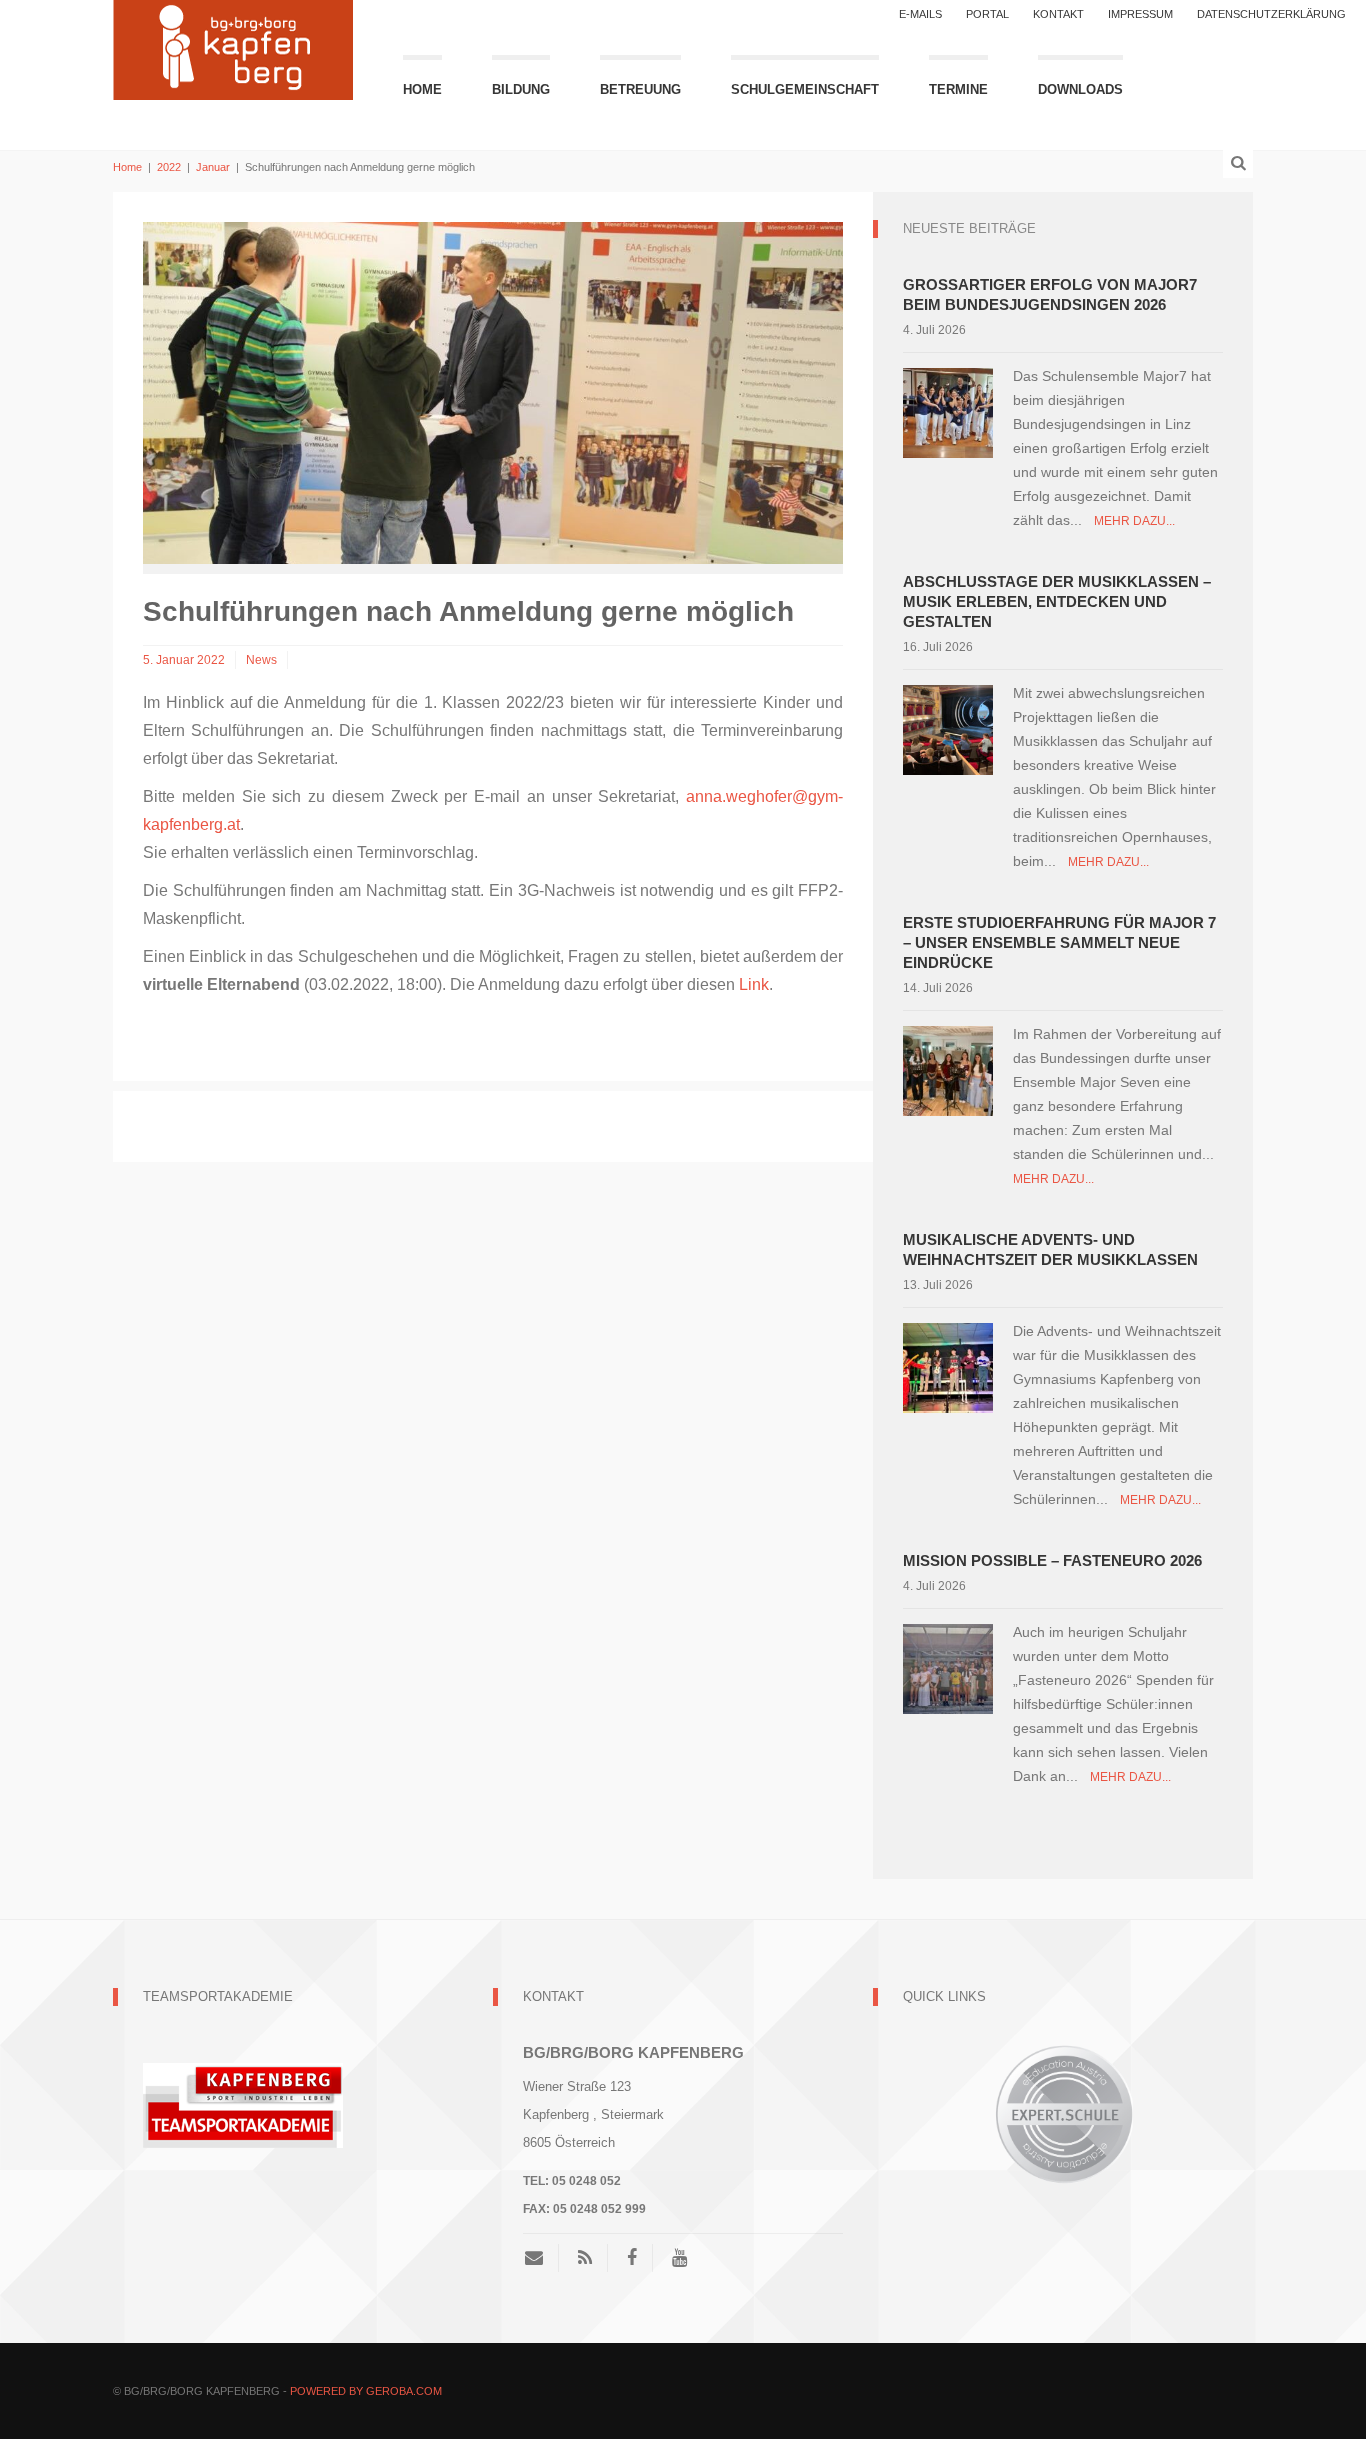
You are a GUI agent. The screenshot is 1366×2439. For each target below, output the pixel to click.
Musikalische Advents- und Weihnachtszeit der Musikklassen (1050, 1249)
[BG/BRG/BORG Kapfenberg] (233, 47)
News (261, 660)
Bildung (521, 89)
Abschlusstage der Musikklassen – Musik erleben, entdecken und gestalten (1057, 601)
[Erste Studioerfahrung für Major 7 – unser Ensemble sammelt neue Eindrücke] (948, 1069)
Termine (958, 89)
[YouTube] (679, 2258)
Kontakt (1058, 14)
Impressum (1140, 14)
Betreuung (640, 89)
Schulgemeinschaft (805, 89)
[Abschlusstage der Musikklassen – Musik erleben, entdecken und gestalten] (948, 728)
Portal (987, 14)
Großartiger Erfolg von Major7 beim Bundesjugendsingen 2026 (1050, 294)
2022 (169, 167)
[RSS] (585, 2258)
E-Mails (920, 14)
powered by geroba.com (366, 2391)
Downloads (1080, 89)
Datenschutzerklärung (1271, 14)
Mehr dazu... (1134, 521)
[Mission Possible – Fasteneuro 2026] (948, 1667)
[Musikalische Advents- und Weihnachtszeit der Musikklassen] (948, 1366)
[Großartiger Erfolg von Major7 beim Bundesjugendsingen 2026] (948, 411)
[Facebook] (632, 2258)
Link (754, 984)
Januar (213, 167)
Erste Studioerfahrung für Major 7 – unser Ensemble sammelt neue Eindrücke (1059, 942)
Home (422, 89)
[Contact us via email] (541, 2258)
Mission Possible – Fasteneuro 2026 (1052, 1560)
